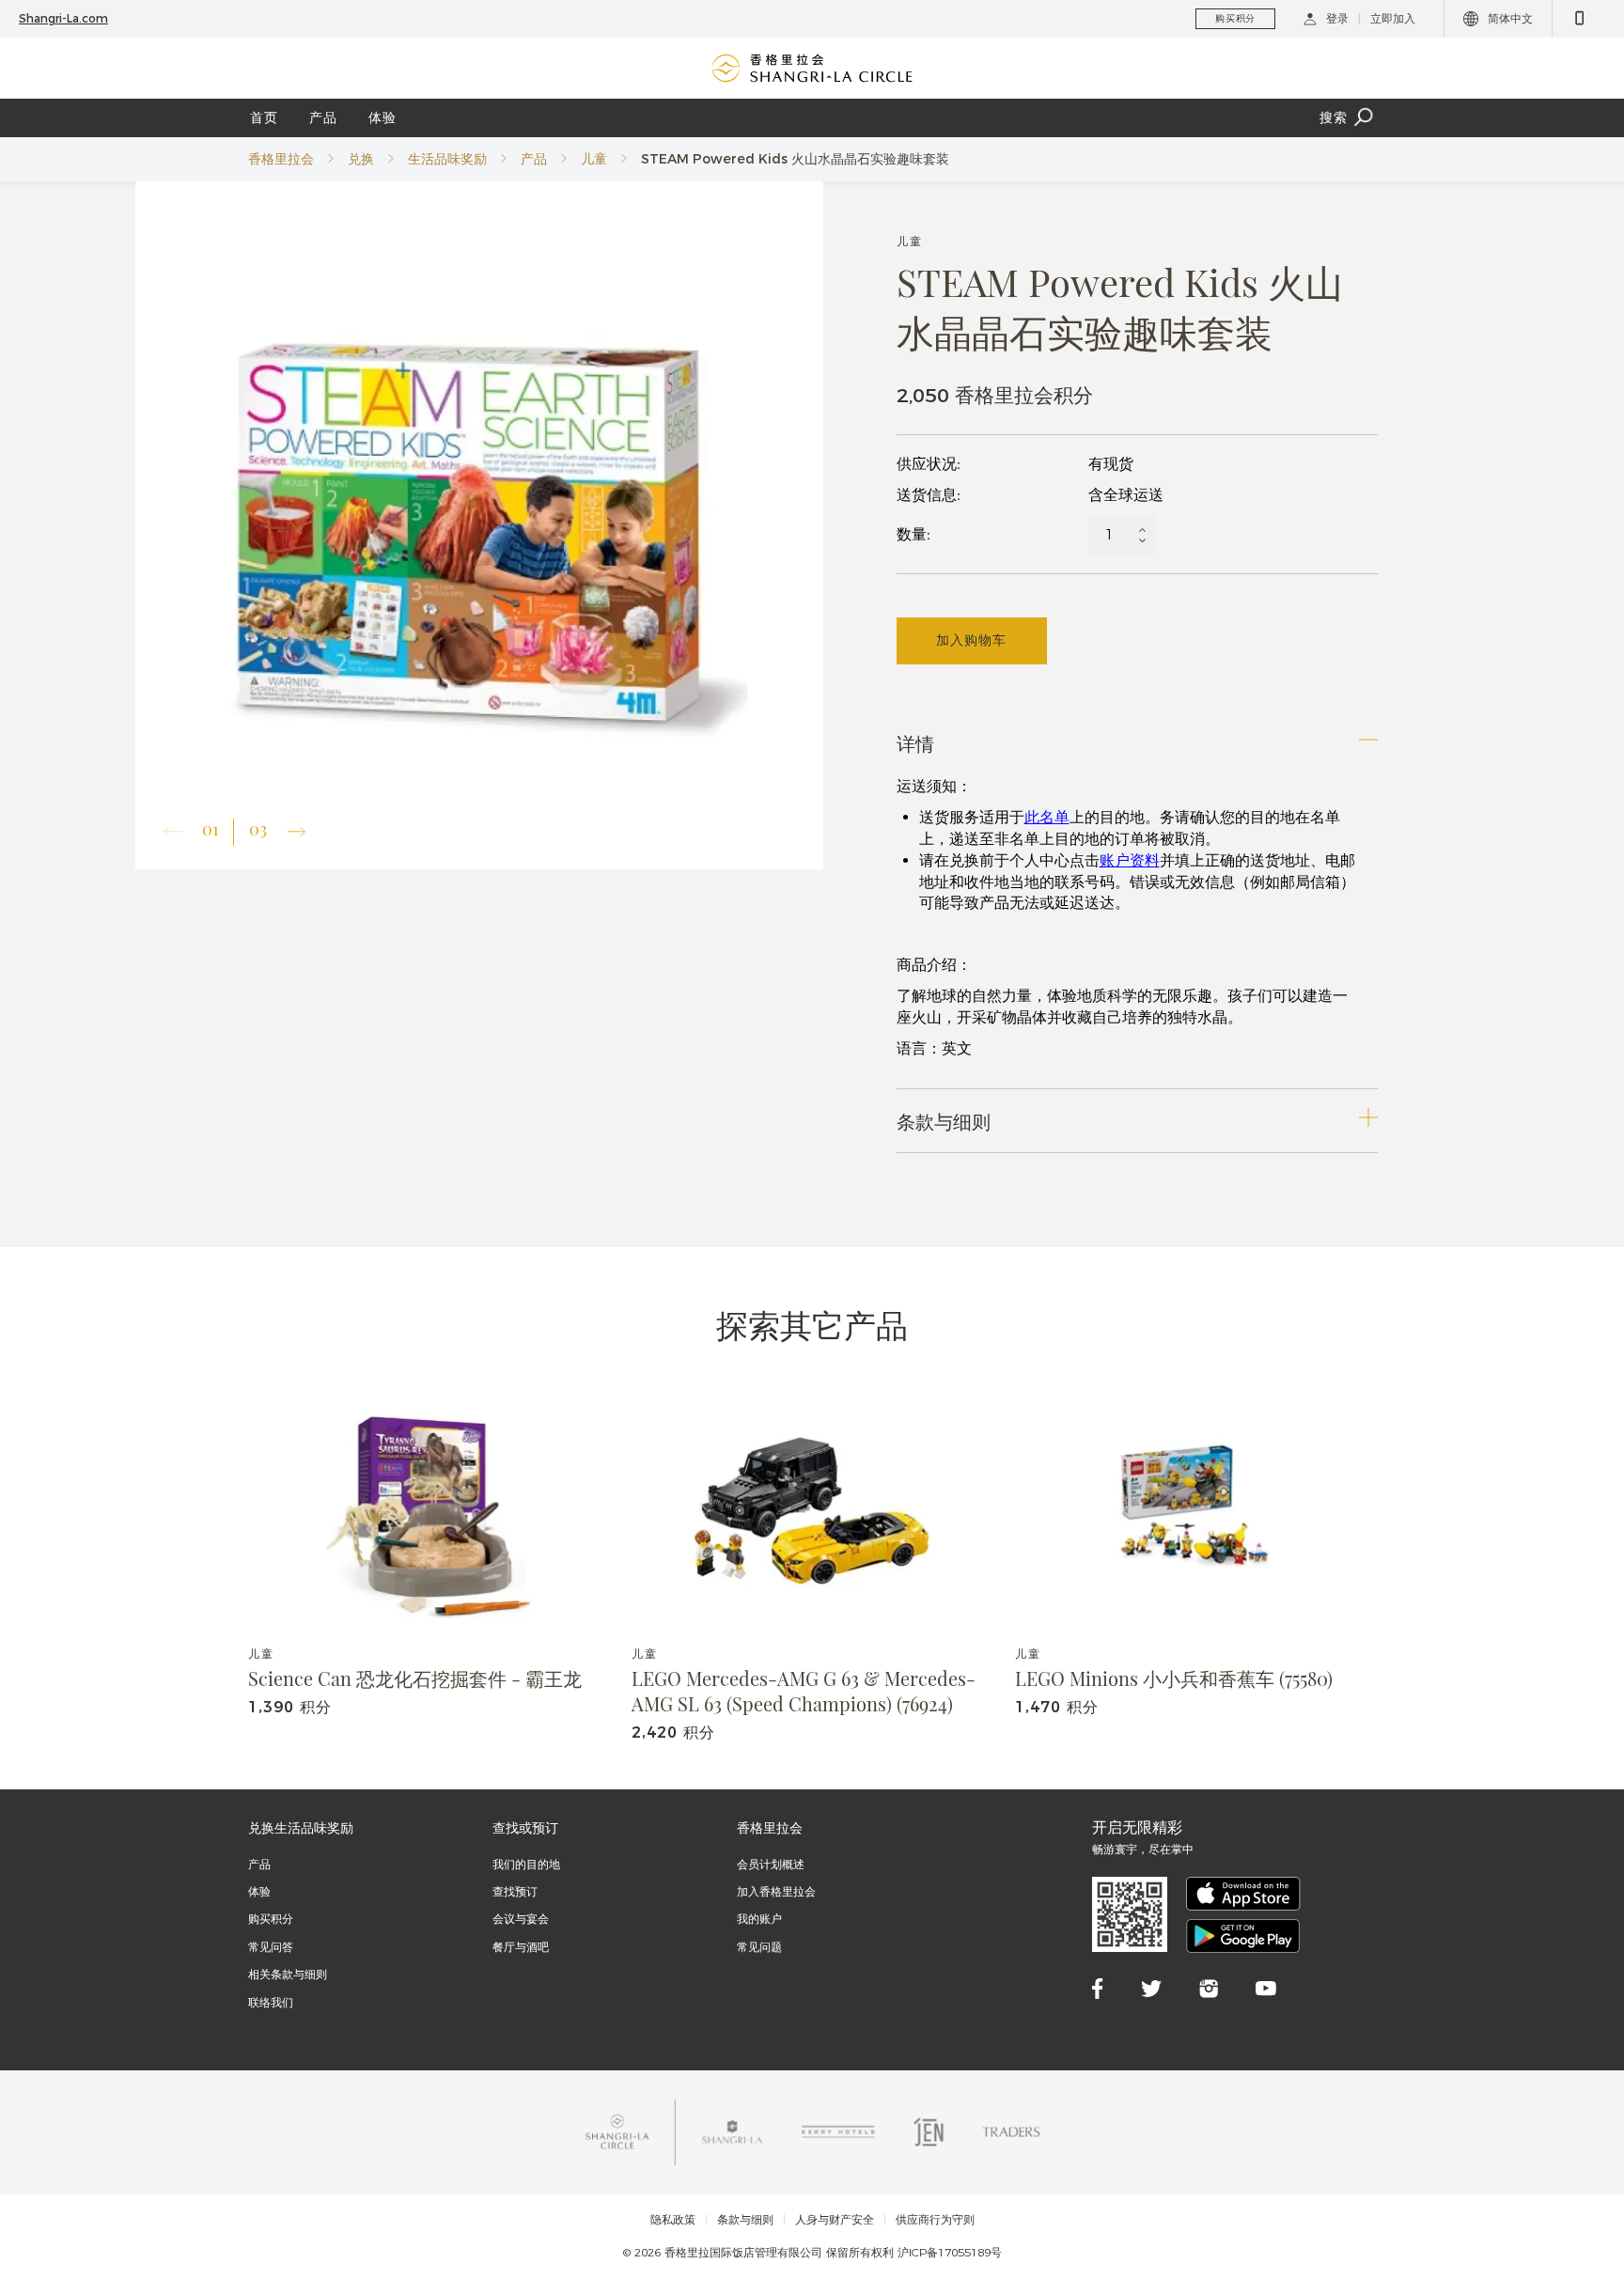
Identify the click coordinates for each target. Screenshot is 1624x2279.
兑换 (361, 159)
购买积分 (271, 1919)
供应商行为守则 (935, 2220)
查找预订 (515, 1891)
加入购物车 (971, 640)
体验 (383, 117)
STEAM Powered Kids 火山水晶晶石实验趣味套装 (795, 159)
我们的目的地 (526, 1864)
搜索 (1334, 117)
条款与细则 (745, 2220)
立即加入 (1393, 18)
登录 (1337, 18)
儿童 (594, 159)
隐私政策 (673, 2220)
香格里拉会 (281, 159)
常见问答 (271, 1947)
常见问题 (759, 1947)
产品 (323, 117)
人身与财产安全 (835, 2220)
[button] (297, 832)
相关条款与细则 (288, 1974)
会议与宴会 (521, 1919)
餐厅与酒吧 (521, 1947)
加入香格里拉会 (776, 1891)
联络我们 (271, 2002)
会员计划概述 (771, 1864)
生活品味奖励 (447, 159)
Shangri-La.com (63, 18)
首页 (264, 117)
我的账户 (759, 1919)
